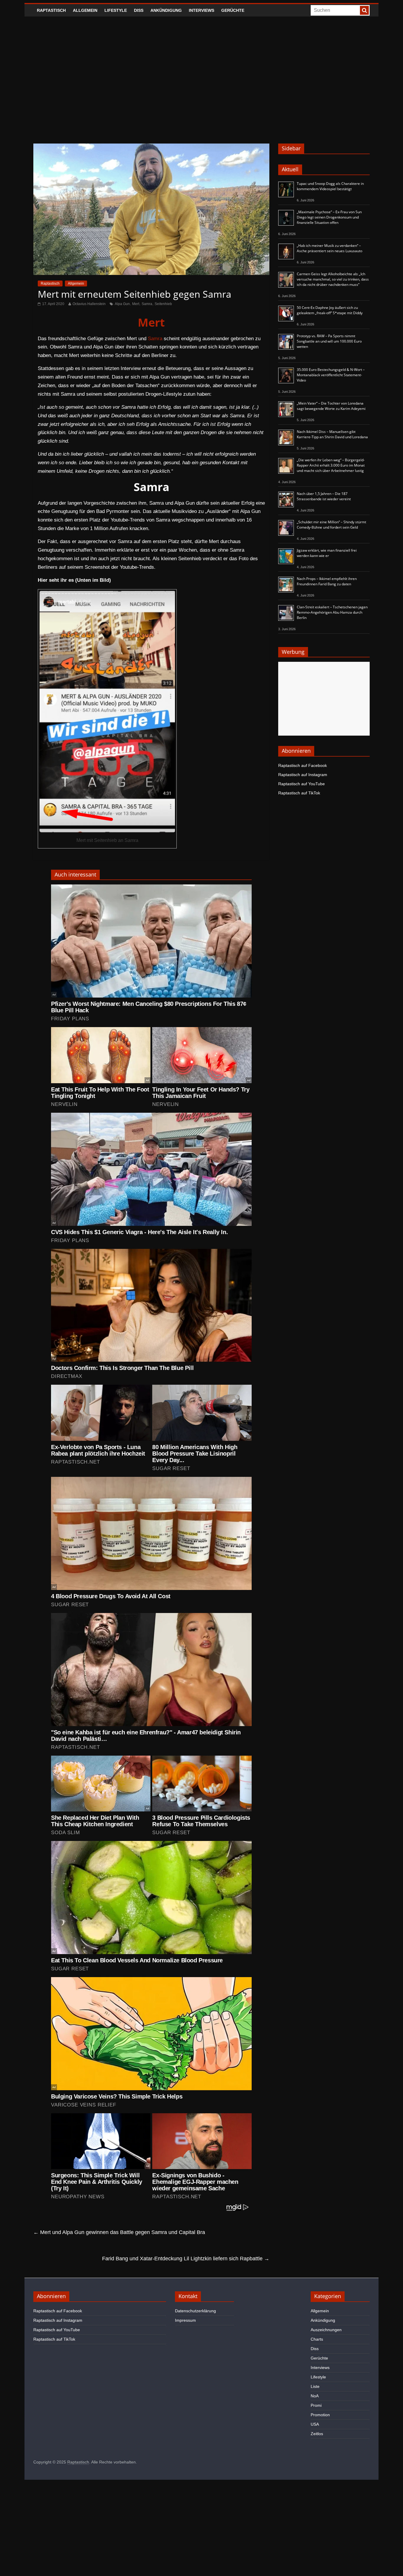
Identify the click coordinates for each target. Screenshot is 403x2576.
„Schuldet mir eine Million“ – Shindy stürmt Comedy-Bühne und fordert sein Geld (331, 525)
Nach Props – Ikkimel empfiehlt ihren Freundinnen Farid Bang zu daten (327, 581)
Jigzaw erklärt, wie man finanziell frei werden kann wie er (327, 553)
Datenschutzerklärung (195, 2311)
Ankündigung (166, 10)
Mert (136, 304)
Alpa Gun (122, 304)
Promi (316, 2405)
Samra (147, 304)
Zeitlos (317, 2434)
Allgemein (85, 10)
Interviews (201, 10)
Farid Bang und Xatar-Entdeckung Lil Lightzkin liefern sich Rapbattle (186, 2259)
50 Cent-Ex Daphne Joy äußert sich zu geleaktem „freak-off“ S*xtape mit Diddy (330, 310)
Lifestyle (116, 10)
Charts (317, 2339)
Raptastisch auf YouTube (302, 784)
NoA (315, 2396)
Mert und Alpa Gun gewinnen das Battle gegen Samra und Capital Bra (119, 2232)
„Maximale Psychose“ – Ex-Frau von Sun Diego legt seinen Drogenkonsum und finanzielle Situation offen (329, 217)
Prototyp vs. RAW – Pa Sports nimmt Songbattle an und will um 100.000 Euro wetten (329, 341)
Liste (315, 2386)
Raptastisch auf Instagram (303, 775)
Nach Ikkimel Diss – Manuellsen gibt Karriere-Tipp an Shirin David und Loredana (332, 434)
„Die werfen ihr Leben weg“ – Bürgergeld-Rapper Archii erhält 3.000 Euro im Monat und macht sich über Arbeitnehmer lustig (331, 465)
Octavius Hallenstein (89, 304)
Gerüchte (233, 10)
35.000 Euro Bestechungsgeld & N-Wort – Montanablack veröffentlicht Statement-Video (331, 375)
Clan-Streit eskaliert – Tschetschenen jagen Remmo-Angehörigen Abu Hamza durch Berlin (332, 612)
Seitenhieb (163, 304)
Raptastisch (51, 10)
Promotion (320, 2415)
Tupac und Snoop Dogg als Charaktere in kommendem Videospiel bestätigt (330, 186)
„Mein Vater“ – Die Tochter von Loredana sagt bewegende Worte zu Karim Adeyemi (331, 406)
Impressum (185, 2320)
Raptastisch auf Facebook (303, 765)
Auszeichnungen (326, 2330)
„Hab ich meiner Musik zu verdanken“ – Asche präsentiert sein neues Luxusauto (330, 248)
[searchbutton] (364, 10)
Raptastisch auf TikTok (299, 793)
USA (315, 2424)
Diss (139, 10)
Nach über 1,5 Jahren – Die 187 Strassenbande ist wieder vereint (324, 496)
